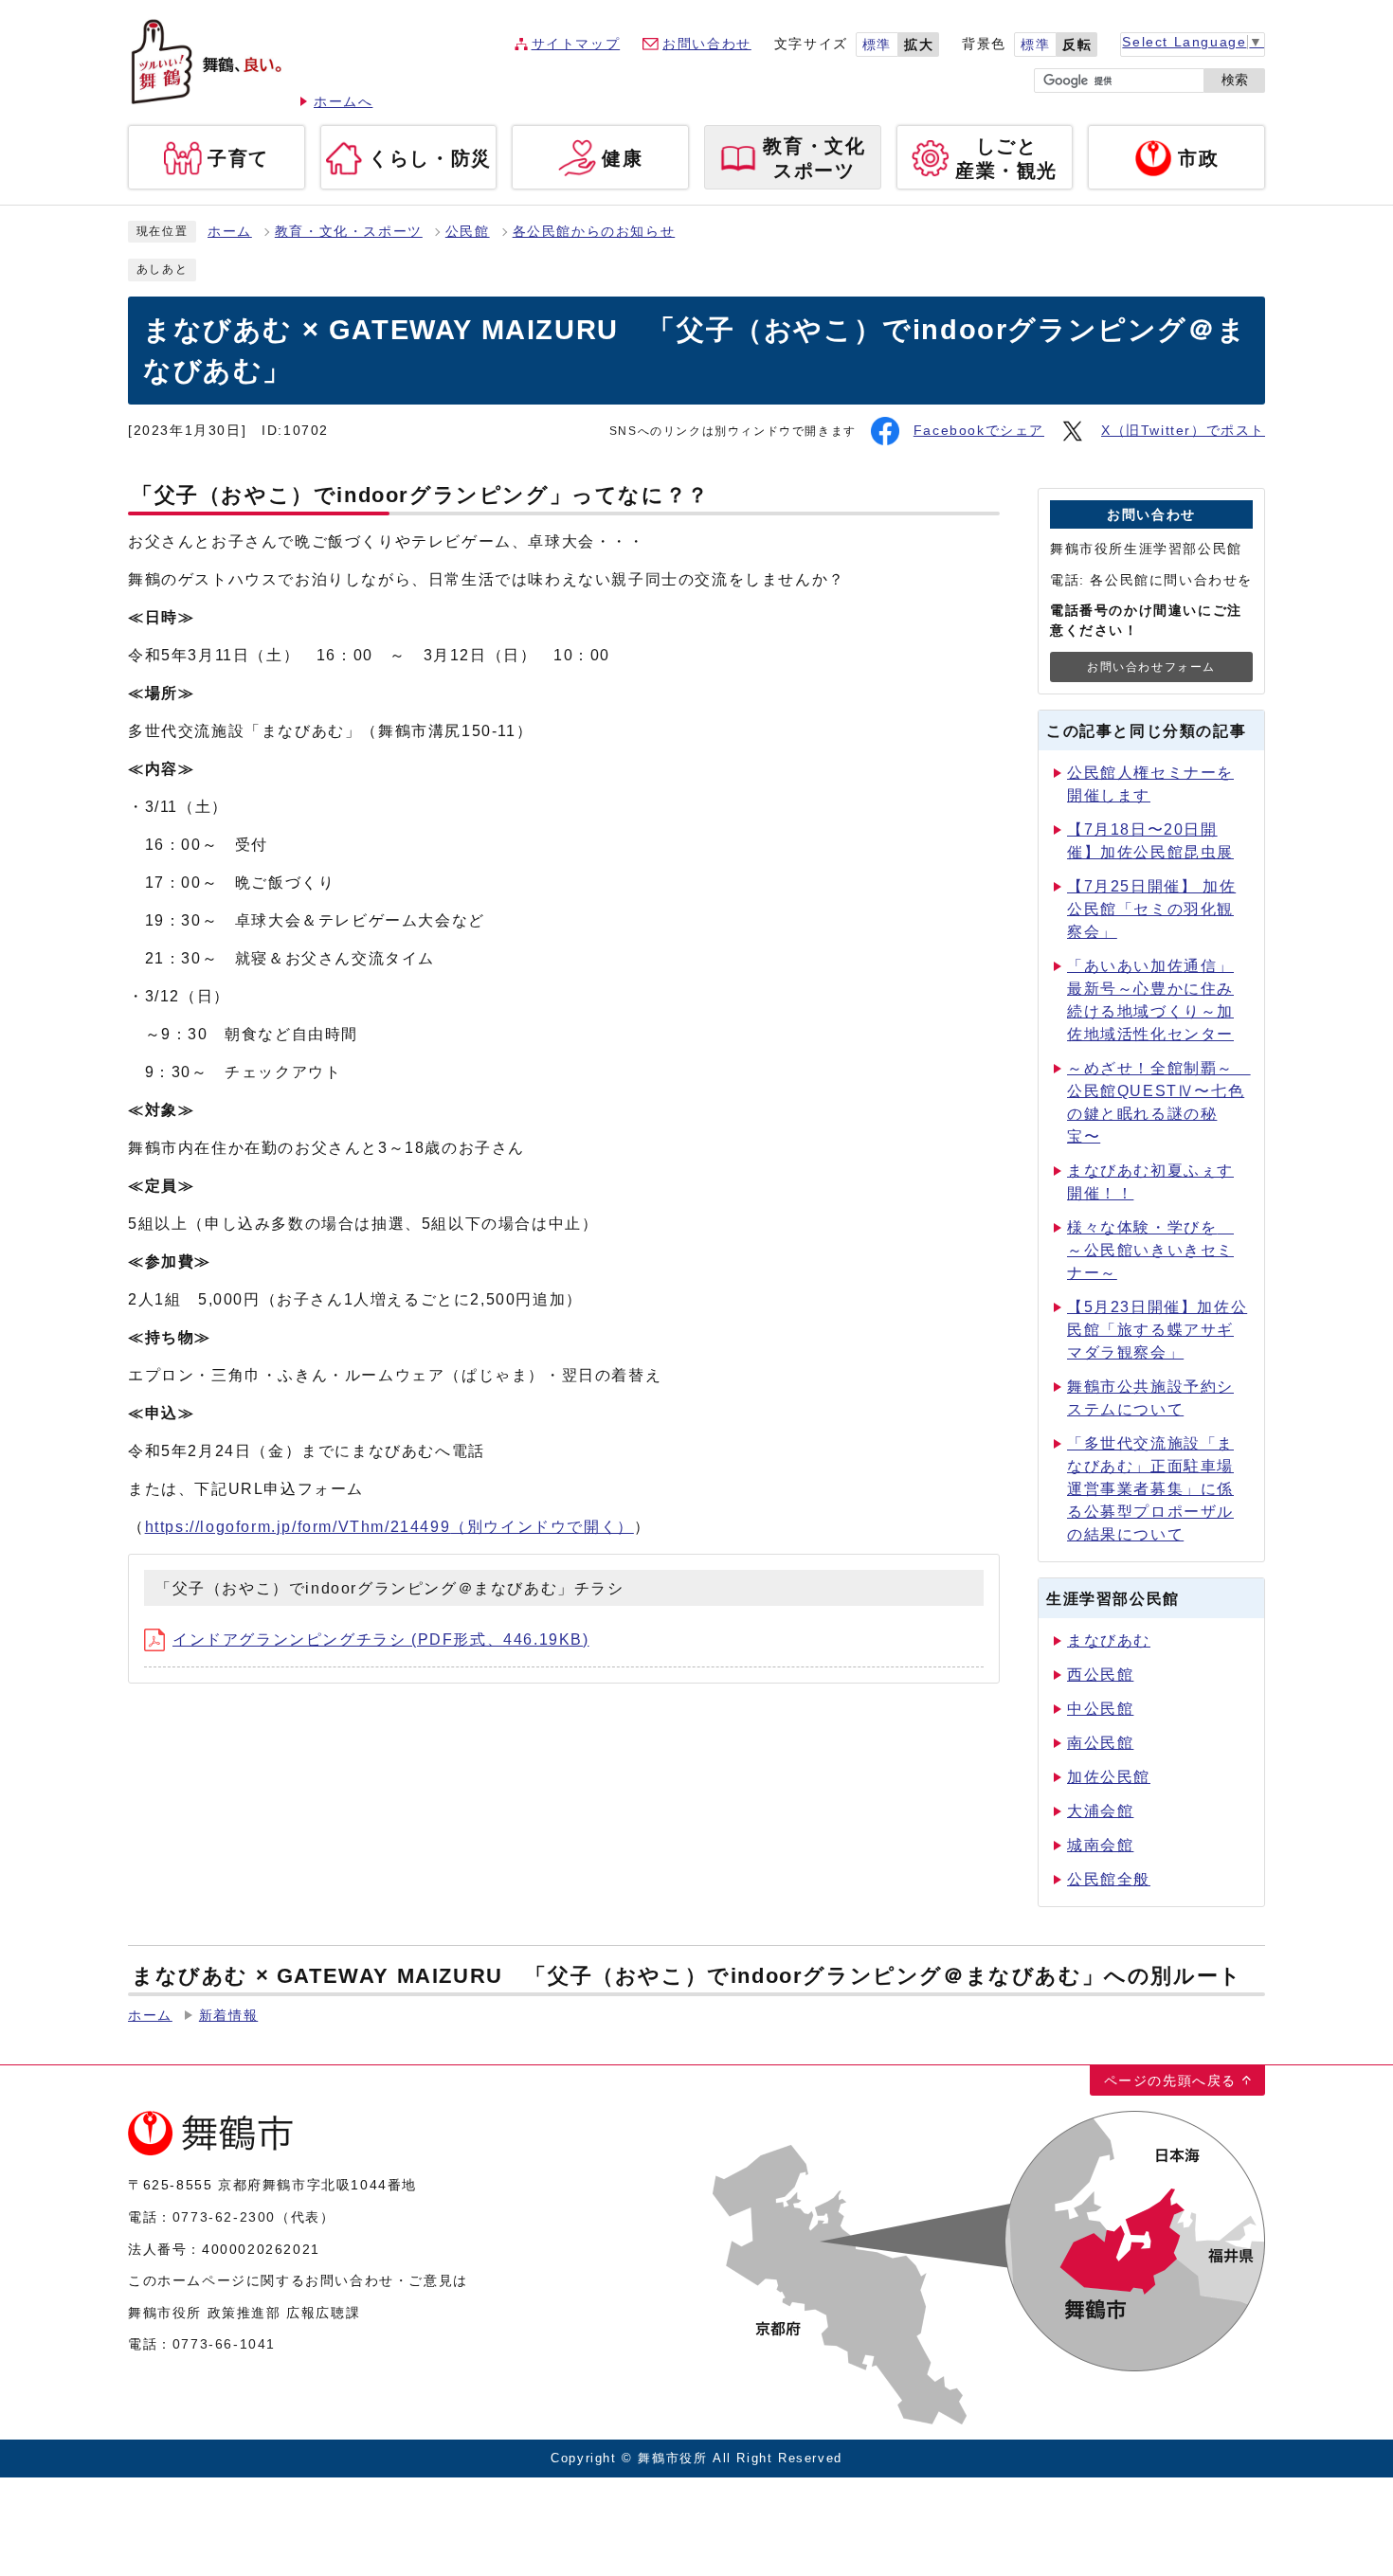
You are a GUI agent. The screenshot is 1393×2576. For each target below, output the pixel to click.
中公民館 (1100, 1709)
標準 (877, 45)
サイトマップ (576, 44)
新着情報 (228, 2016)
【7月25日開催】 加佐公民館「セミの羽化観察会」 (1151, 909)
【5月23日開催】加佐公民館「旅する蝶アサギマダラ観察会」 (1157, 1330)
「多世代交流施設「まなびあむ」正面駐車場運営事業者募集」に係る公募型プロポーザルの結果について (1150, 1489)
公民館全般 (1109, 1879)
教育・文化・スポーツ (349, 232)
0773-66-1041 (224, 2344)
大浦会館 (1100, 1811)
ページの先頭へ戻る (1170, 2081)
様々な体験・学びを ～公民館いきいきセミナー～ (1150, 1250)
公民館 (468, 232)
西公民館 (1100, 1675)
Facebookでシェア (979, 431)
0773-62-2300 (224, 2217)
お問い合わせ (707, 44)
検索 (1235, 80)
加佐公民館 (1109, 1777)
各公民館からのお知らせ (594, 232)
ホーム (230, 232)
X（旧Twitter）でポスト (1183, 431)
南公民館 (1100, 1743)
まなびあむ (1109, 1640)
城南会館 (1100, 1845)
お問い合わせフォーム (1151, 667)
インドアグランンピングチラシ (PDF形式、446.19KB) (381, 1639)
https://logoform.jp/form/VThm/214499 (389, 1527)
